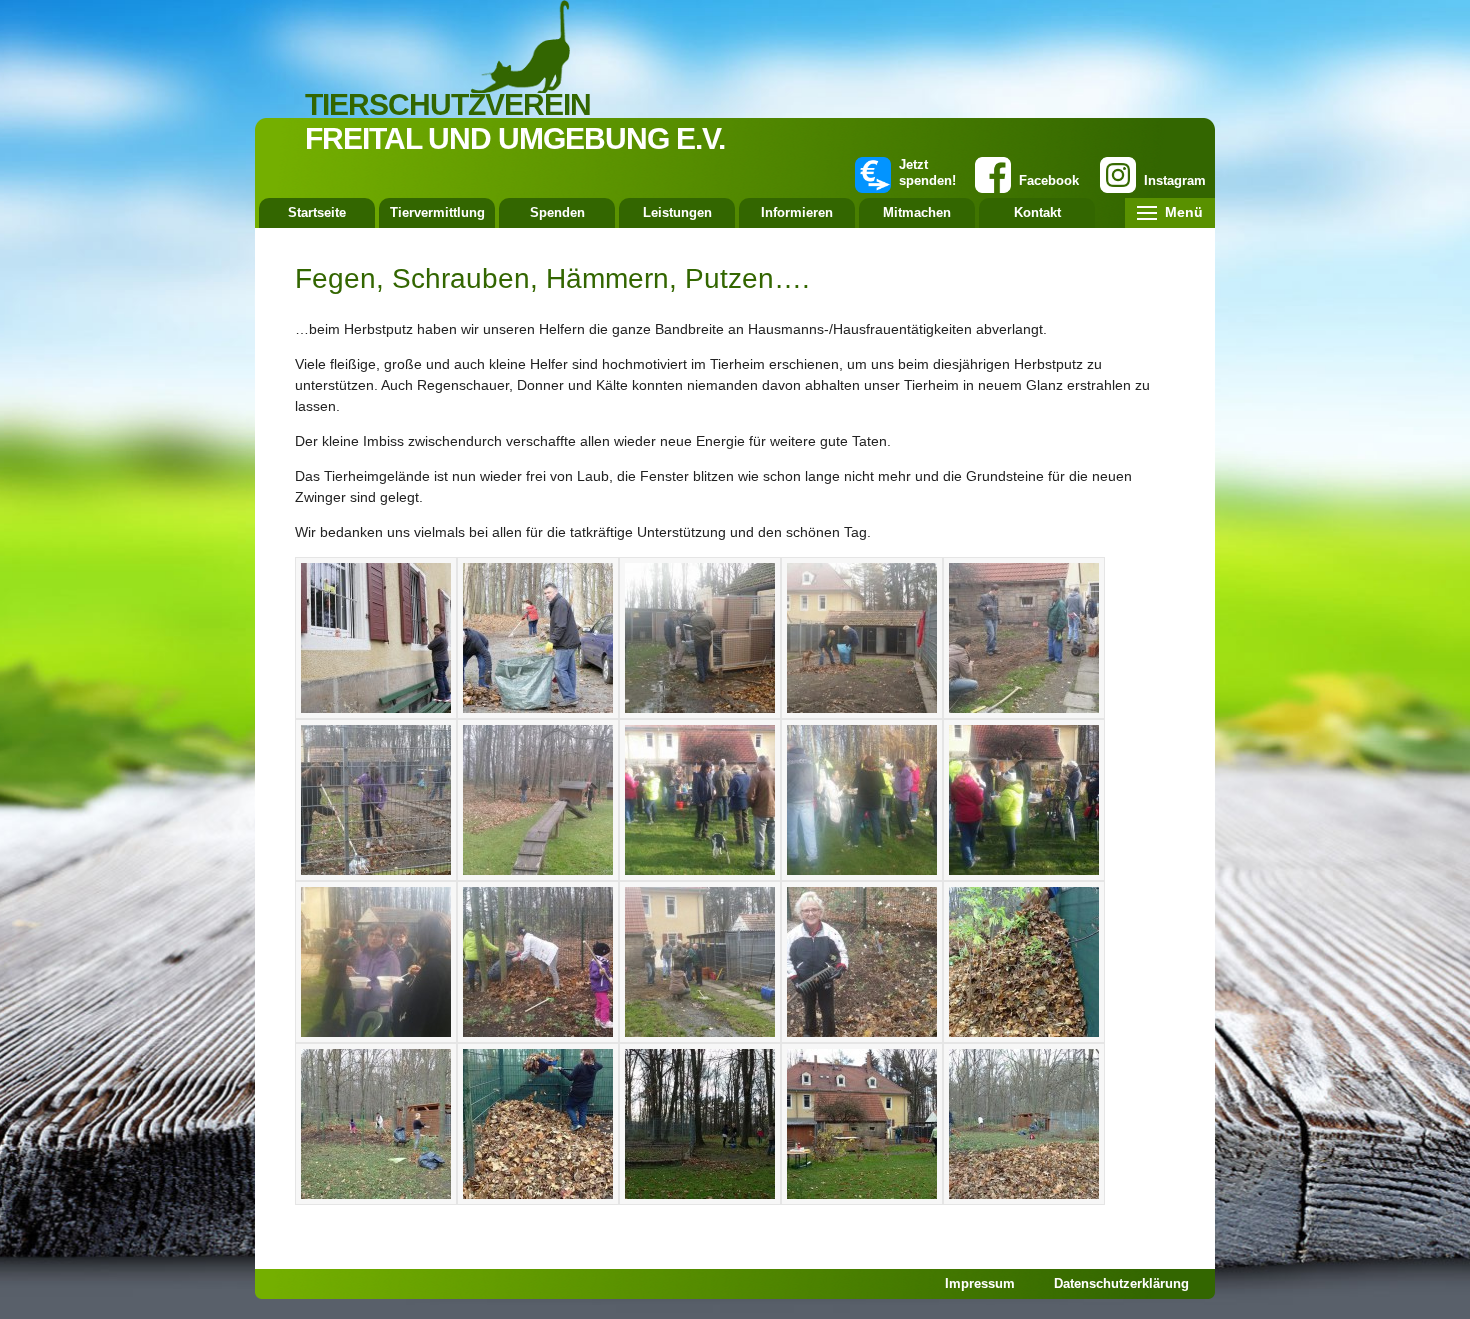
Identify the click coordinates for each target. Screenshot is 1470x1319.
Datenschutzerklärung (1121, 1283)
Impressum (980, 1283)
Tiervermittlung (437, 212)
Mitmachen (917, 212)
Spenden (557, 212)
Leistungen (677, 212)
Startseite (317, 212)
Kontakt (1037, 212)
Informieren (797, 212)
